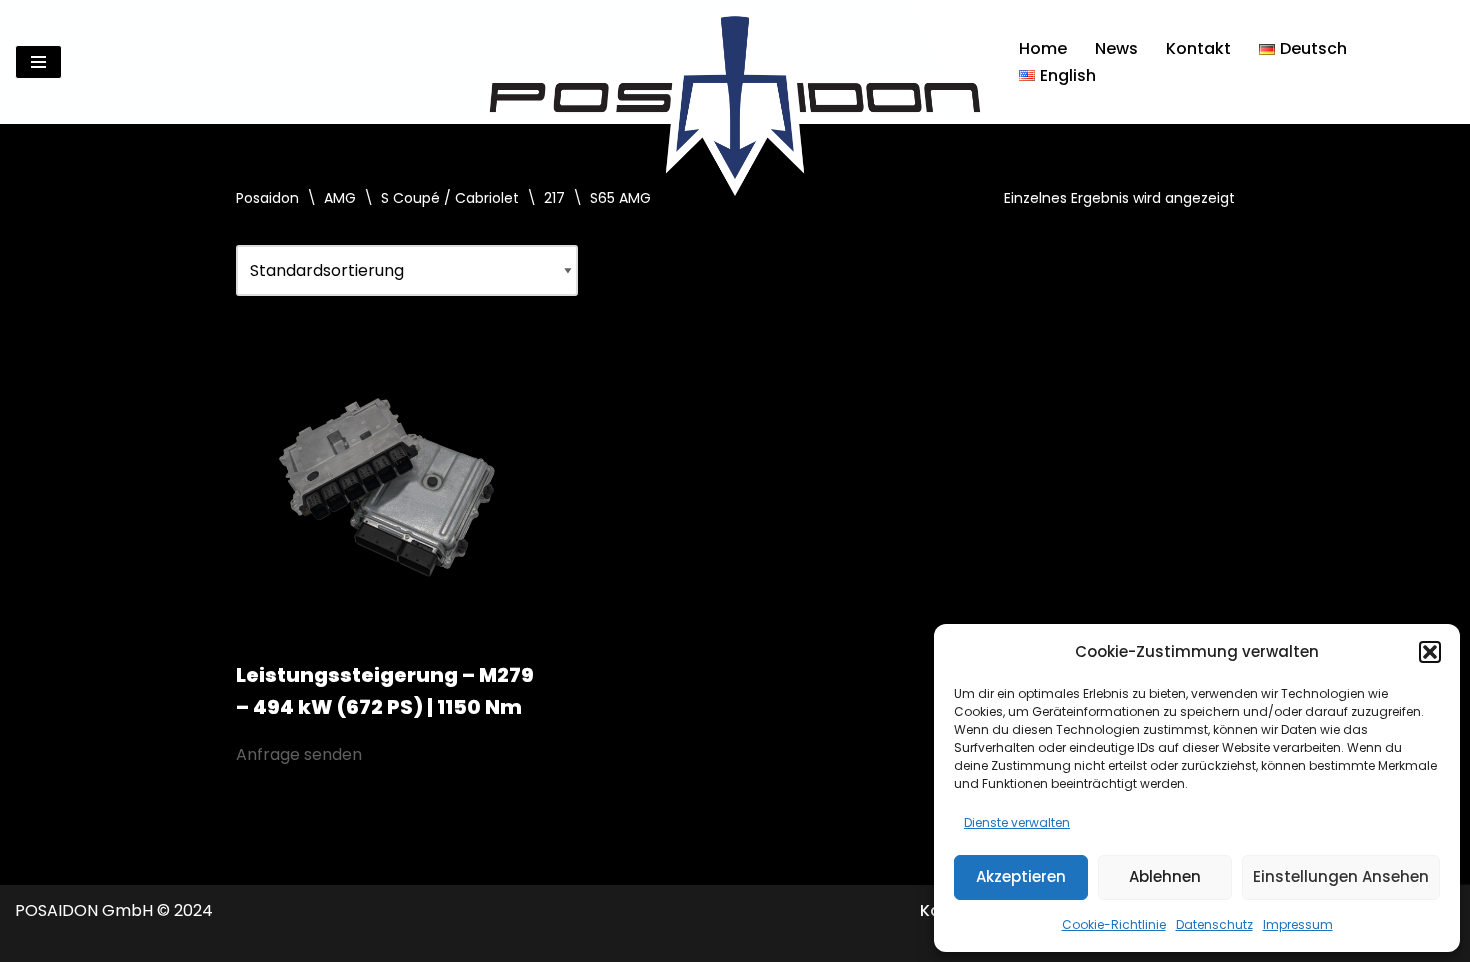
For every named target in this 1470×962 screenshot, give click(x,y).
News (1116, 48)
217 (554, 198)
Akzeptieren (1021, 876)
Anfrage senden (299, 754)
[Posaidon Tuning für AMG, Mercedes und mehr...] (735, 62)
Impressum (1298, 924)
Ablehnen (1165, 876)
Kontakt (1198, 48)
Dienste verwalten (1017, 822)
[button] (1430, 652)
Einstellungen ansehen (1341, 876)
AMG (340, 198)
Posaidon (267, 198)
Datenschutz (1214, 924)
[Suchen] (1437, 62)
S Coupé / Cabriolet (450, 198)
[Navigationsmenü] (38, 62)
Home (1043, 48)
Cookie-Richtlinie (1114, 924)
